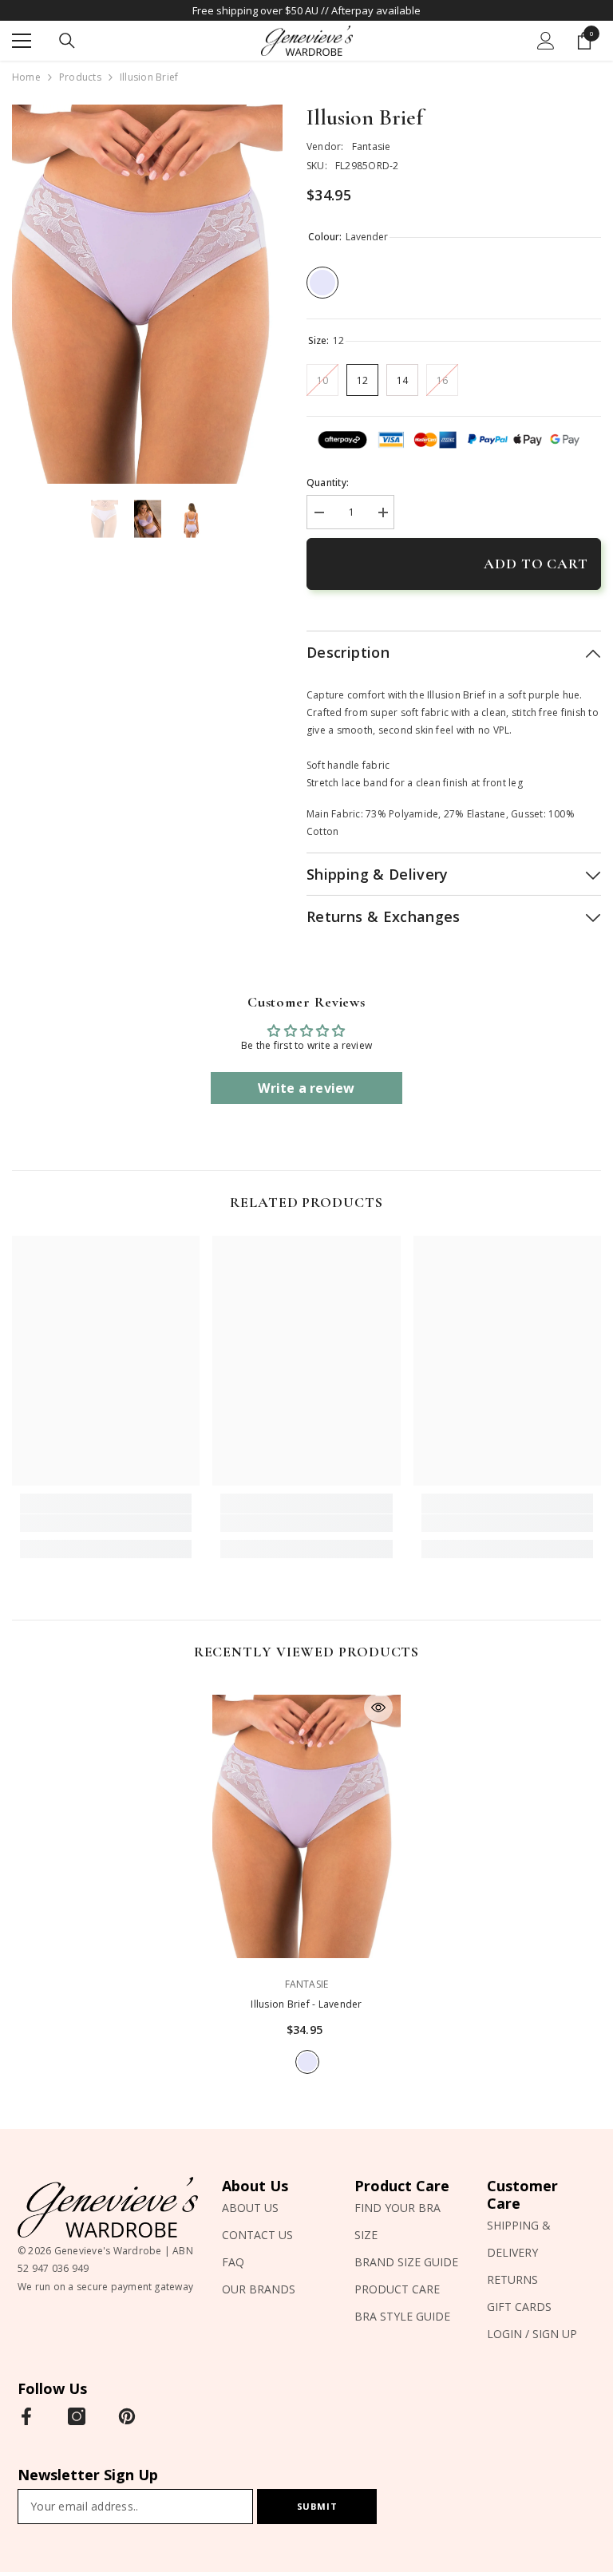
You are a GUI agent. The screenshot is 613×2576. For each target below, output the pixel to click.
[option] (147, 294)
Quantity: (328, 483)
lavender (307, 2062)
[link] (106, 1523)
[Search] (67, 41)
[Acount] (546, 41)
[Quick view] (378, 1707)
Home (26, 77)
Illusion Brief (306, 2004)
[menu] (22, 41)
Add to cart (536, 564)
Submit (317, 2506)
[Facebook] (26, 2416)
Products (80, 77)
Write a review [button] (306, 1088)
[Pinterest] (127, 2416)
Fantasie (372, 146)
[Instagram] (77, 2416)
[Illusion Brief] (306, 1826)
